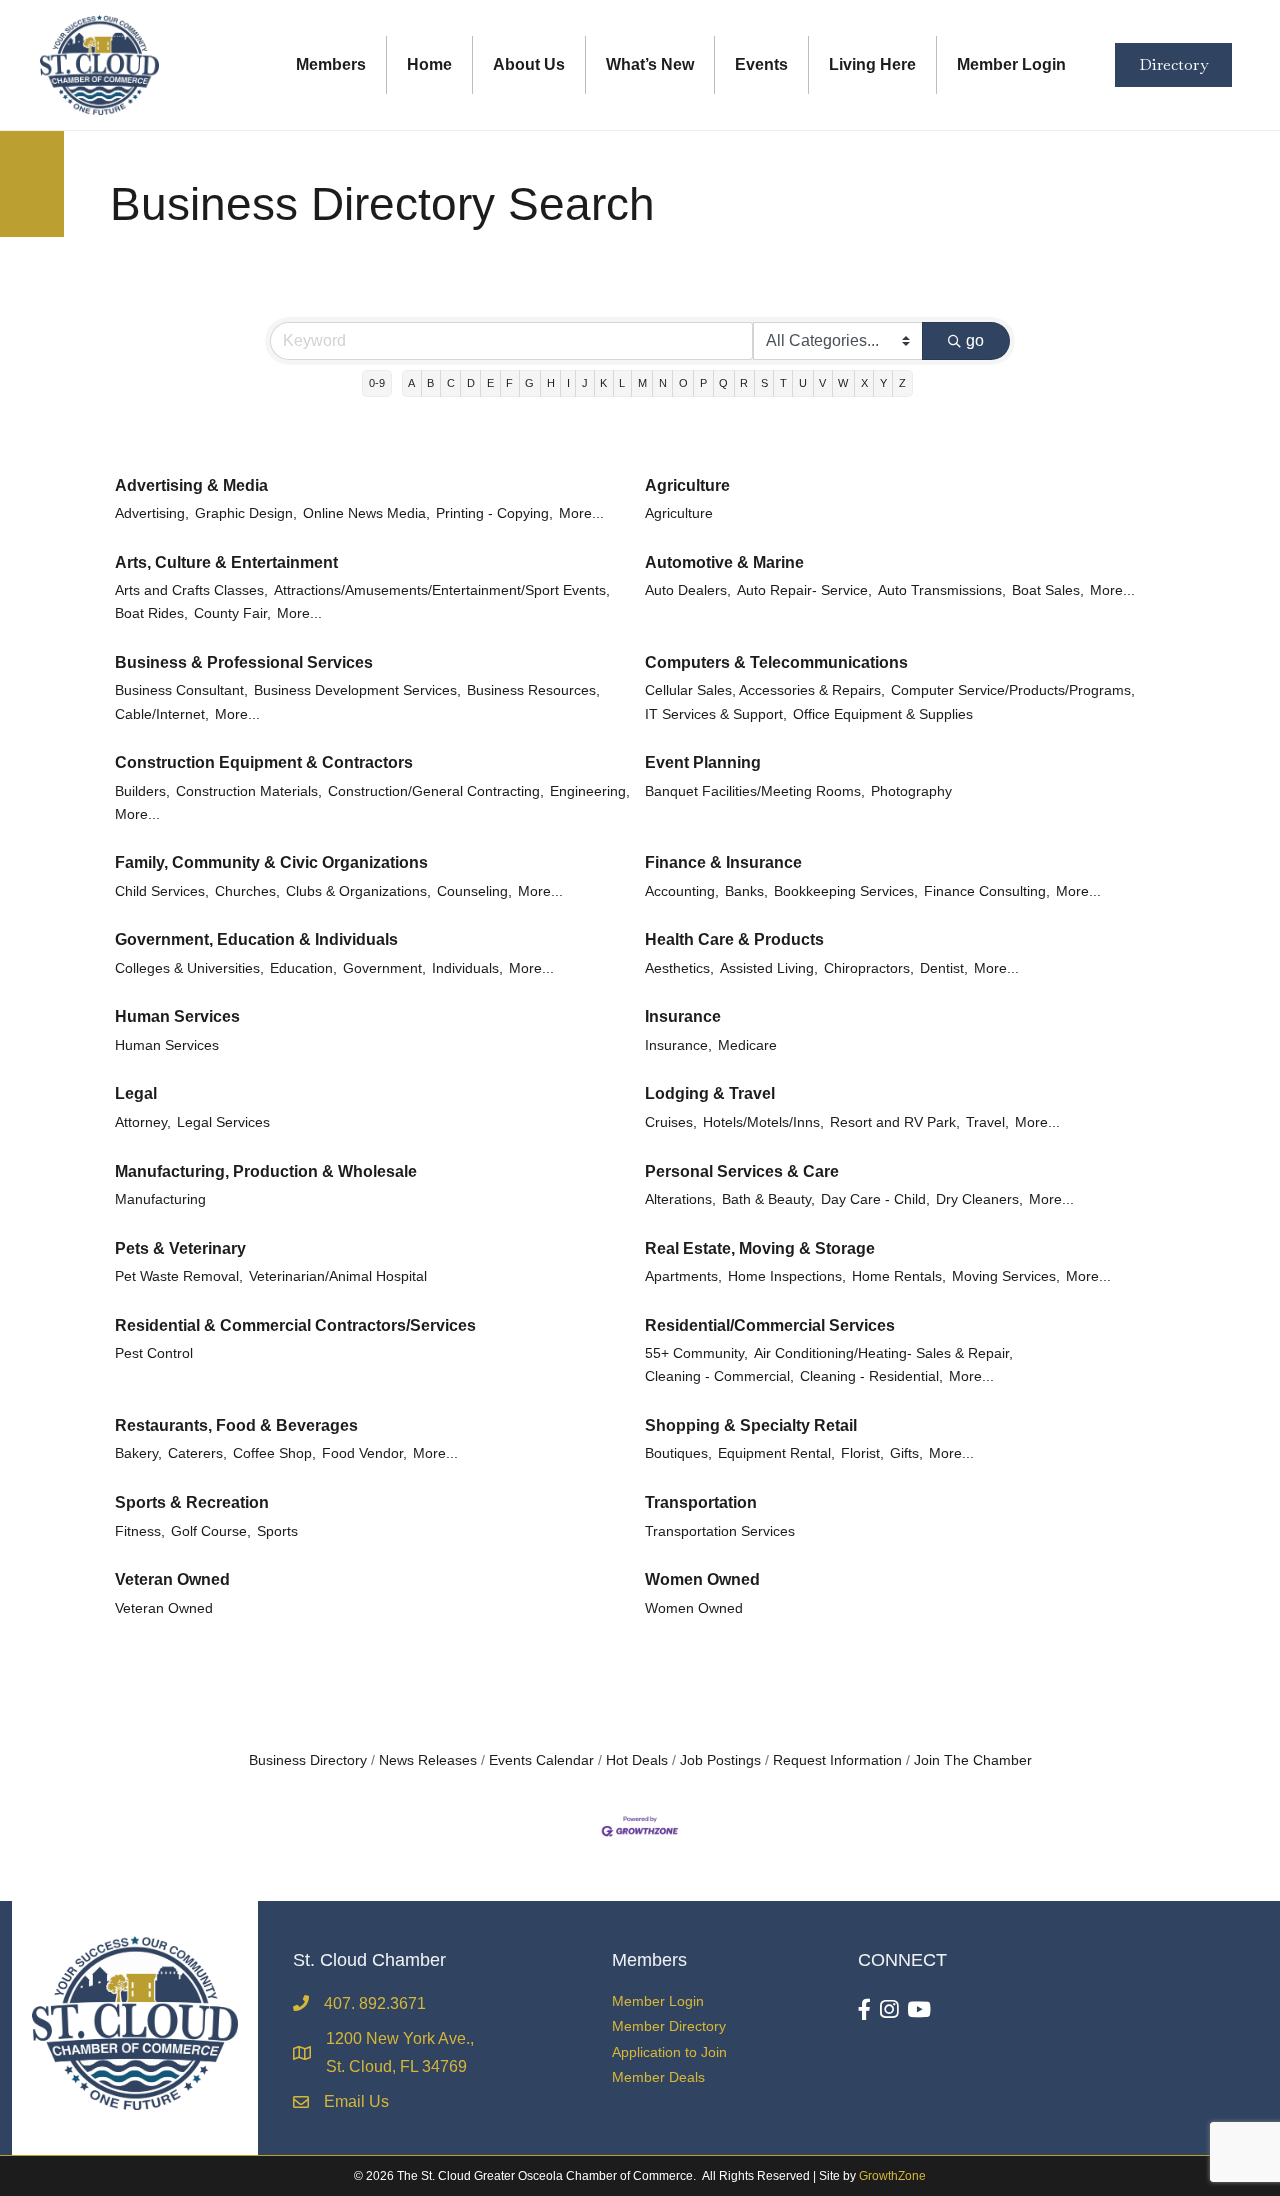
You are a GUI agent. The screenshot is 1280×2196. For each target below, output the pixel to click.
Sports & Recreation (192, 1502)
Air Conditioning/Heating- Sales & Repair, (883, 1353)
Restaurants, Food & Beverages (236, 1425)
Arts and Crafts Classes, (191, 590)
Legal (136, 1093)
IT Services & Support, (716, 714)
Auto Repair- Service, (804, 590)
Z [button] (902, 383)
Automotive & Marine (724, 562)
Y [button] (883, 383)
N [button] (663, 383)
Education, (303, 968)
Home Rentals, (899, 1276)
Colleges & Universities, (189, 968)
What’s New (650, 64)
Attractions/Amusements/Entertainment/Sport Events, (442, 590)
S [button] (764, 383)
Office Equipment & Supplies (883, 714)
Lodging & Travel (710, 1093)
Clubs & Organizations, (358, 891)
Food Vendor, (364, 1453)
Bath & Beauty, (768, 1199)
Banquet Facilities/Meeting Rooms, (755, 791)
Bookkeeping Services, (846, 891)
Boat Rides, (151, 613)
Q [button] (723, 383)
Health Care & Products (734, 939)
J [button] (585, 383)
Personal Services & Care (742, 1171)
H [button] (551, 383)
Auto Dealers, (688, 590)
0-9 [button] (377, 383)
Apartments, (683, 1276)
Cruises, (671, 1122)
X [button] (864, 383)
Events (761, 64)
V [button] (822, 383)
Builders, (142, 791)
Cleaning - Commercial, (719, 1376)
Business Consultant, (181, 690)
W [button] (843, 383)
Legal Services (223, 1122)
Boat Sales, (1048, 590)
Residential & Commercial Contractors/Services (295, 1325)
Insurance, (678, 1045)
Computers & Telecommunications (776, 662)
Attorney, (143, 1122)
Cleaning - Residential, (871, 1376)
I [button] (568, 383)
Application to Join (669, 2052)
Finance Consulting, (987, 891)
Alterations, (680, 1199)
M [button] (642, 383)
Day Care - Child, (875, 1199)
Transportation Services (720, 1531)
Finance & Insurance (723, 862)
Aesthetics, (679, 968)
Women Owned (702, 1579)
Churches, (247, 891)
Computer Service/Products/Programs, (1013, 690)
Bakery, (138, 1453)
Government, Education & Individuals (256, 939)
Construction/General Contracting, (436, 791)
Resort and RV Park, (895, 1122)
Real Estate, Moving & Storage (760, 1248)
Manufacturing (160, 1199)
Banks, (746, 891)
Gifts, (906, 1453)
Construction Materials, (249, 791)
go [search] (975, 340)
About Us (529, 64)
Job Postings (720, 1760)
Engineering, (590, 791)
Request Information (837, 1760)
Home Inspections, (787, 1276)
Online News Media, (366, 513)
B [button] (430, 383)
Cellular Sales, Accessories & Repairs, (765, 690)
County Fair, (232, 613)
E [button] (490, 383)
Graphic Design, (246, 513)
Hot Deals (637, 1760)
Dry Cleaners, (979, 1199)
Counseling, (474, 891)
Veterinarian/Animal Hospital (338, 1276)
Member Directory (669, 2026)
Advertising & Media (191, 485)
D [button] (471, 383)
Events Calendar (541, 1760)
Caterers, (197, 1453)
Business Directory (308, 1760)
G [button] (529, 383)
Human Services (177, 1016)
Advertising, (152, 513)
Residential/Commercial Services (770, 1325)
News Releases (428, 1760)
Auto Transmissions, (942, 590)
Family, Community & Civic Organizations (271, 862)
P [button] (703, 383)
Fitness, (140, 1531)
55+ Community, (696, 1353)
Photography (911, 791)
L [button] (622, 383)
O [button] (683, 383)
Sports (277, 1531)
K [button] (603, 383)
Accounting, (682, 891)
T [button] (783, 383)
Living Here (872, 64)
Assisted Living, (769, 968)
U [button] (803, 383)
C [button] (451, 383)
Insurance (683, 1016)
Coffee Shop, (274, 1453)
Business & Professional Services (244, 662)
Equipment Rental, (776, 1453)
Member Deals (658, 2077)
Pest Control (154, 1353)
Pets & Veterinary (180, 1248)
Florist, (862, 1453)
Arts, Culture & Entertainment (226, 562)
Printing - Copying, (494, 513)
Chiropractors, (869, 968)
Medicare (747, 1045)
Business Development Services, (357, 690)
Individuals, (467, 968)
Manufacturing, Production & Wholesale (266, 1171)
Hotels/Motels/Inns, (763, 1122)
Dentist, (944, 968)
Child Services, (162, 891)
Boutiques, (678, 1453)
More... (581, 513)
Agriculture (687, 485)
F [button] (509, 383)
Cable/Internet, (162, 714)
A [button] (411, 383)
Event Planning (703, 762)
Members (331, 64)
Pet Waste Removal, (179, 1276)
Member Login (1011, 64)
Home (429, 64)
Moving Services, (1006, 1276)
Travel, (987, 1122)
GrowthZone (892, 2176)
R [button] (744, 383)
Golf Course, (211, 1531)
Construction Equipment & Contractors (264, 762)
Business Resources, (533, 690)
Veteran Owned (172, 1579)
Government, (384, 968)
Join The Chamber (973, 1760)
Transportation (701, 1502)
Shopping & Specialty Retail (751, 1425)
